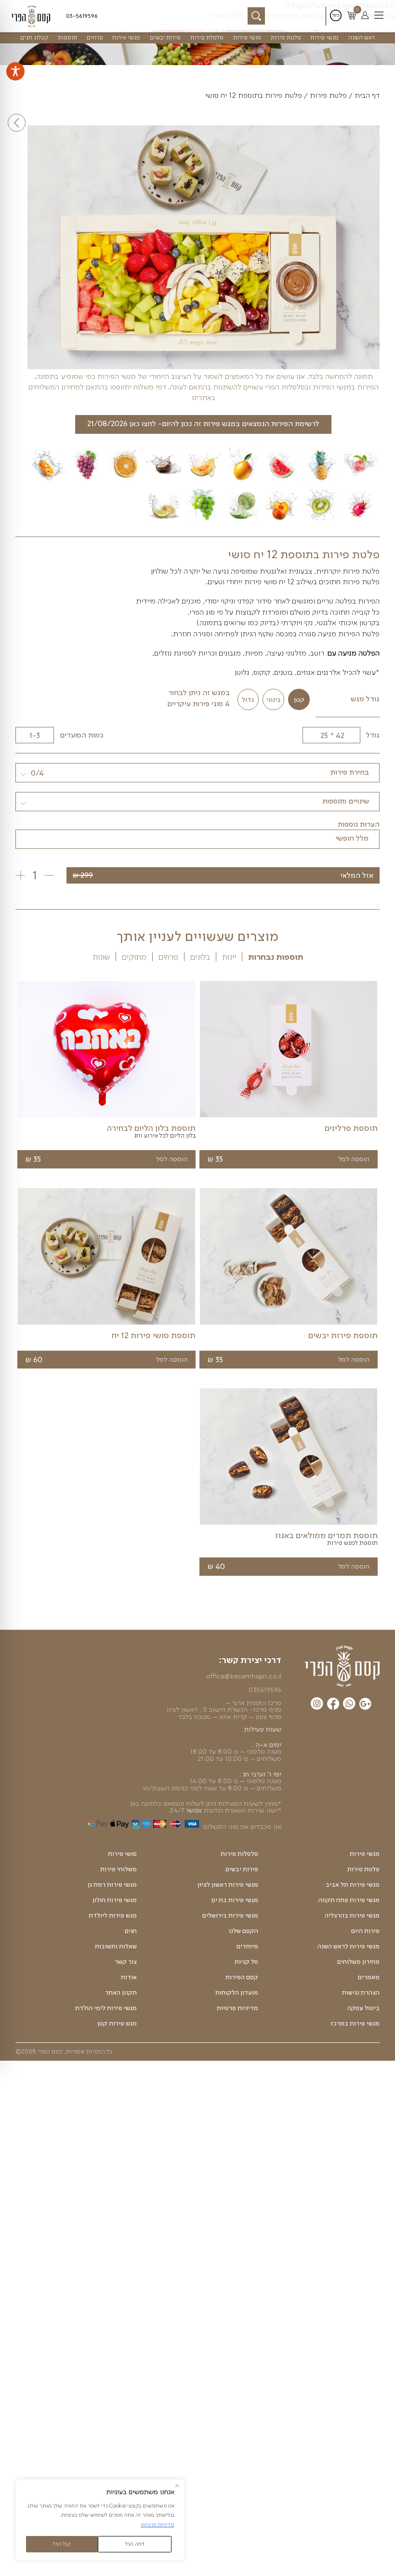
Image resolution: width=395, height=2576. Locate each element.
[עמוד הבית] (342, 1666)
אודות (129, 1977)
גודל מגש (365, 699)
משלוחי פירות (118, 1869)
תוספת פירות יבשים (343, 1335)
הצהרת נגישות (361, 1993)
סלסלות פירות (239, 1854)
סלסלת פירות (207, 37)
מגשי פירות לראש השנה (349, 1946)
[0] (351, 16)
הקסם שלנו (244, 1931)
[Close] (177, 2486)
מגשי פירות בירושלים (230, 1916)
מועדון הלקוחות (237, 1993)
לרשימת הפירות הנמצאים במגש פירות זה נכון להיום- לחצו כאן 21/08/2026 (203, 423)
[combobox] (197, 773)
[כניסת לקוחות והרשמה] (365, 16)
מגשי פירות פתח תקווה (349, 1900)
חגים (131, 1931)
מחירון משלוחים (358, 1962)
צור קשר (126, 1962)
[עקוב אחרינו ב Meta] (333, 1705)
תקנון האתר (121, 1993)
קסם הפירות (242, 1977)
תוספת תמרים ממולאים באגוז (326, 1535)
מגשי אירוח (126, 37)
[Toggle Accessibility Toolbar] (15, 71)
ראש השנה (362, 37)
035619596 (265, 1690)
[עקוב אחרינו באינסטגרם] (317, 1705)
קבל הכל (62, 2544)
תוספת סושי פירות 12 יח (154, 1335)
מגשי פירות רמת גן (112, 1885)
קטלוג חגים (34, 37)
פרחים (95, 37)
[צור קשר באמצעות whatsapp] (349, 1705)
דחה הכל (135, 2544)
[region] (100, 2520)
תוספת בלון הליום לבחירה (151, 1128)
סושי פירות (247, 37)
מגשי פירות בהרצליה (352, 1916)
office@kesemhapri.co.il (244, 1676)
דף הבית (367, 95)
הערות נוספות (359, 824)
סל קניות (246, 1962)
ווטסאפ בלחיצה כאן (157, 1803)
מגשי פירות (324, 37)
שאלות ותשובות (116, 1946)
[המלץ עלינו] (365, 1705)
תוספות (67, 37)
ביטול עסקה (363, 2008)
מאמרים (369, 1977)
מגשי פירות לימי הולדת (106, 2008)
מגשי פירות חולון (115, 1900)
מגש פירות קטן (117, 2024)
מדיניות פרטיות (157, 2524)
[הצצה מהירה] (289, 1117)
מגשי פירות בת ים (235, 1900)
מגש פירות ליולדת (113, 1916)
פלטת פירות (286, 37)
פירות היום (365, 1931)
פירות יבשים (165, 37)
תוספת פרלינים (351, 1128)
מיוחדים (247, 1946)
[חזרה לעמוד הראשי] (33, 16)
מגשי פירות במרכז (355, 2024)
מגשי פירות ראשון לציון (228, 1885)
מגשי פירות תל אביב (353, 1885)
